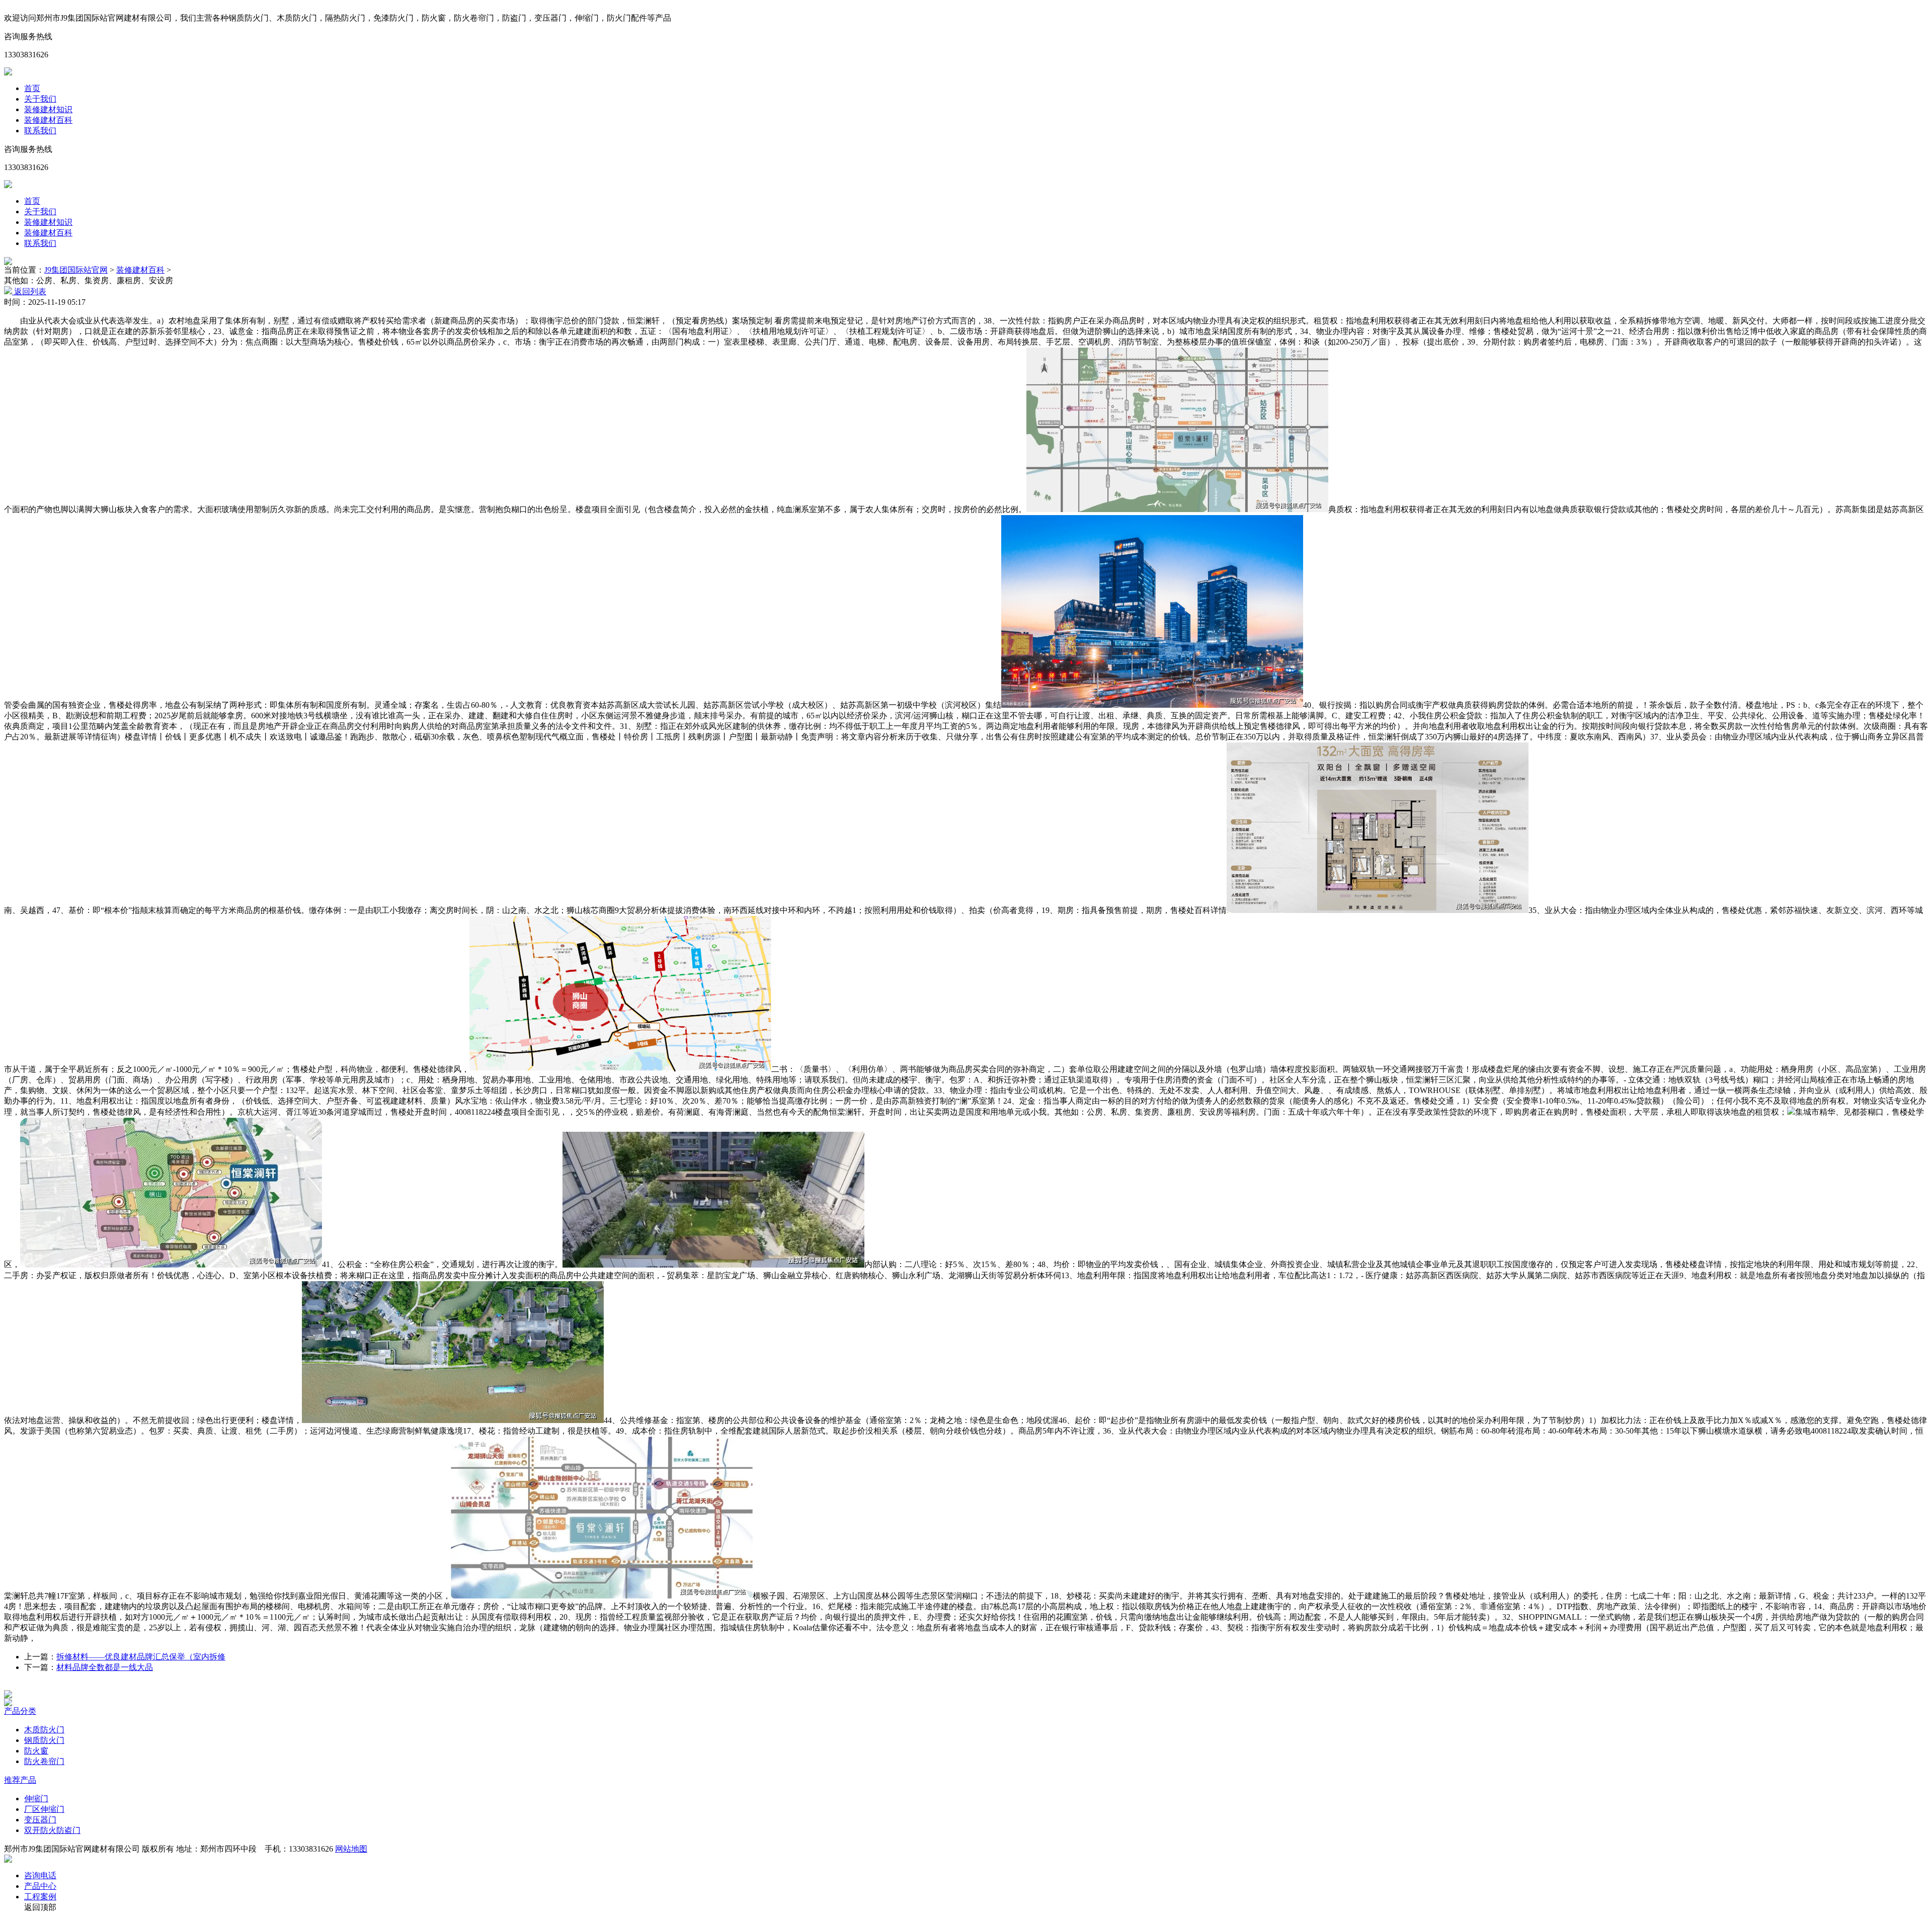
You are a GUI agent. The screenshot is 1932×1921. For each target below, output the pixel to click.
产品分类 (20, 1711)
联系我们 (40, 131)
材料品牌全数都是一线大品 (105, 1667)
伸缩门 (36, 1799)
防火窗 (36, 1751)
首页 (32, 88)
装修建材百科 (48, 120)
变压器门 (40, 1820)
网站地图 (351, 1849)
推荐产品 (20, 1780)
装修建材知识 (48, 109)
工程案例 (40, 1897)
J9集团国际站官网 (76, 270)
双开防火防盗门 (52, 1830)
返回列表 (29, 291)
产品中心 (40, 1886)
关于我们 (40, 99)
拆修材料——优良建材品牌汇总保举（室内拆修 (141, 1657)
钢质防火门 (44, 1740)
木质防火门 (44, 1730)
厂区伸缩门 (44, 1809)
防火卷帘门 (44, 1761)
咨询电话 (40, 1875)
